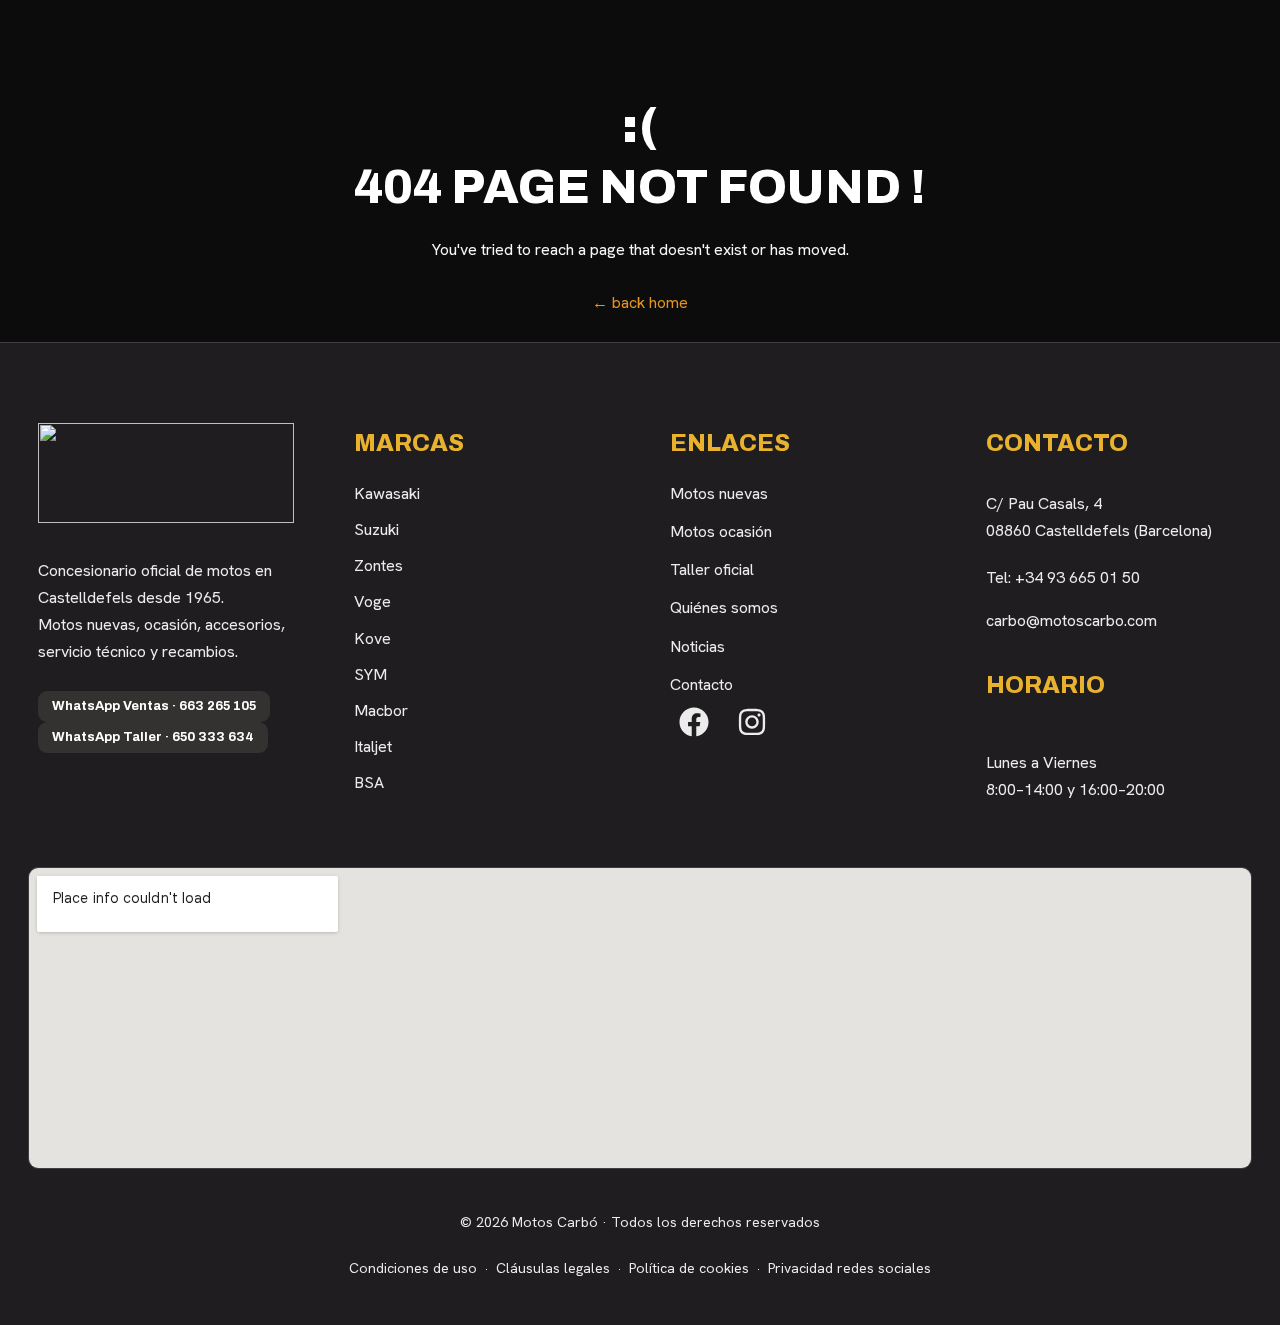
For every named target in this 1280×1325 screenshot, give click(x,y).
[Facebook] (694, 722)
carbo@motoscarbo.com (1071, 620)
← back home (640, 302)
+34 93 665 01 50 (1077, 577)
